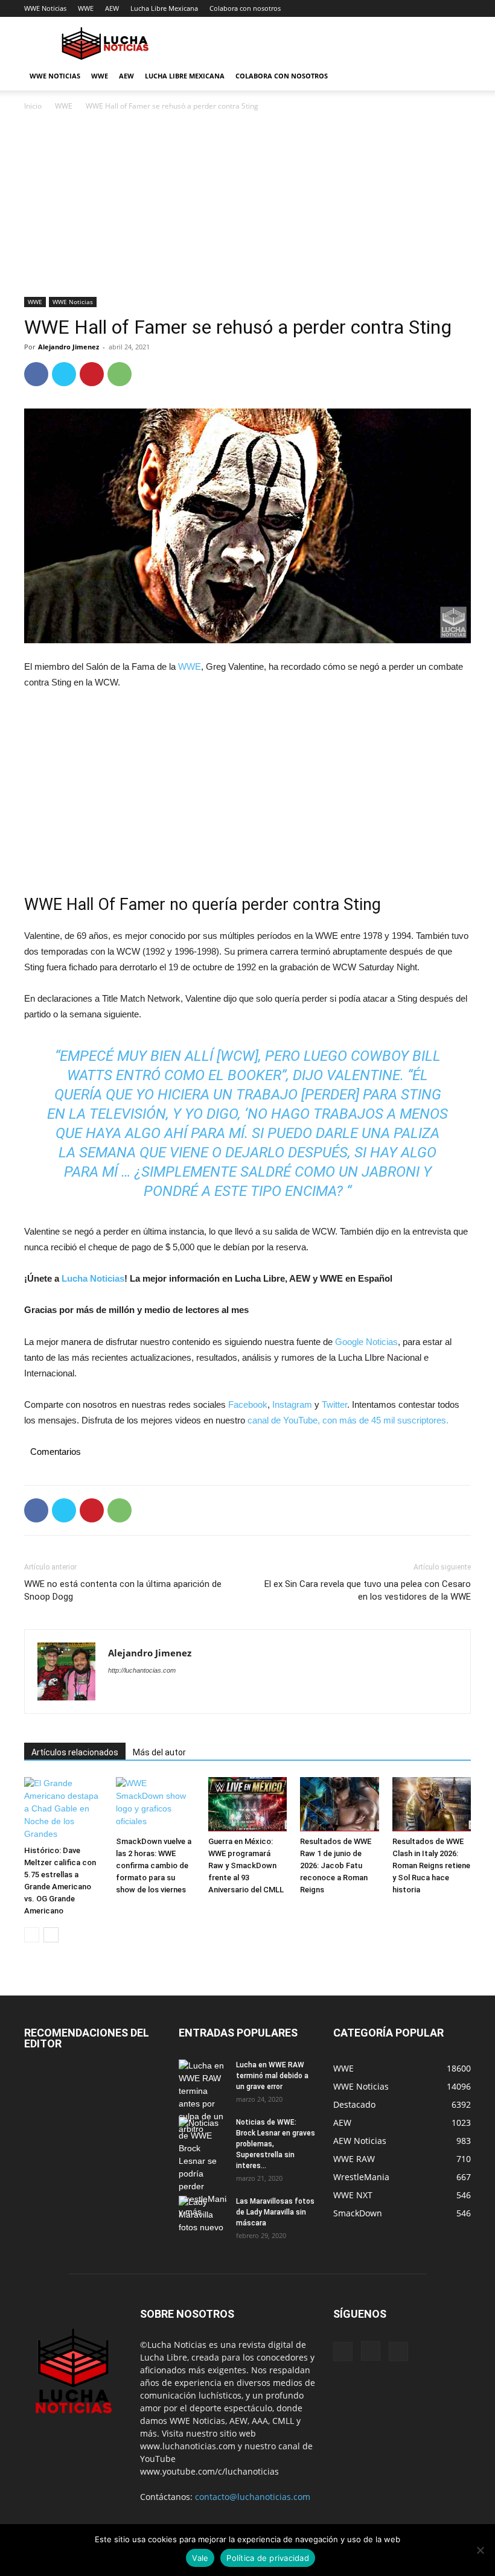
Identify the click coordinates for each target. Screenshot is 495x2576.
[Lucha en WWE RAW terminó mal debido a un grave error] (203, 2097)
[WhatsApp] (120, 374)
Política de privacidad (268, 2558)
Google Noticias (366, 1342)
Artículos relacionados (75, 1752)
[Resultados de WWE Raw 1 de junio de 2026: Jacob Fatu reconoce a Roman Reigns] (339, 1804)
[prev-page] (32, 1935)
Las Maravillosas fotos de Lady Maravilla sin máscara (275, 2212)
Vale (200, 2558)
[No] (480, 2550)
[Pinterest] (92, 374)
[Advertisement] (247, 208)
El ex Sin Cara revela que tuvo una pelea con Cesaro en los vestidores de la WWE (368, 1590)
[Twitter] (64, 374)
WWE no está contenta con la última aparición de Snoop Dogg (123, 1590)
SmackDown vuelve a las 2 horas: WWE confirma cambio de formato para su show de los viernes (154, 1865)
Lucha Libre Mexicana (164, 8)
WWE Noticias (45, 8)
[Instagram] (371, 2351)
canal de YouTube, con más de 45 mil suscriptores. (347, 1420)
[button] (456, 76)
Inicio (33, 106)
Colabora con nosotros (245, 8)
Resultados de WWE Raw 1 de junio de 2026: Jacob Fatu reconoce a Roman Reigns (336, 1865)
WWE (86, 8)
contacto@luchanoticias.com (253, 2497)
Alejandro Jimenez (69, 347)
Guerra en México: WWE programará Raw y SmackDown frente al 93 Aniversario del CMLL (246, 1865)
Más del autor (159, 1752)
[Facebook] (36, 374)
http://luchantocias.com (142, 1670)
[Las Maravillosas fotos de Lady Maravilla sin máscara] (203, 2215)
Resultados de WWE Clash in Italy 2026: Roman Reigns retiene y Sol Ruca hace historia (431, 1865)
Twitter (334, 1404)
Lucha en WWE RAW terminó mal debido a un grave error (272, 2076)
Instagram (292, 1404)
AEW (112, 8)
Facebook (248, 1404)
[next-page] (51, 1935)
